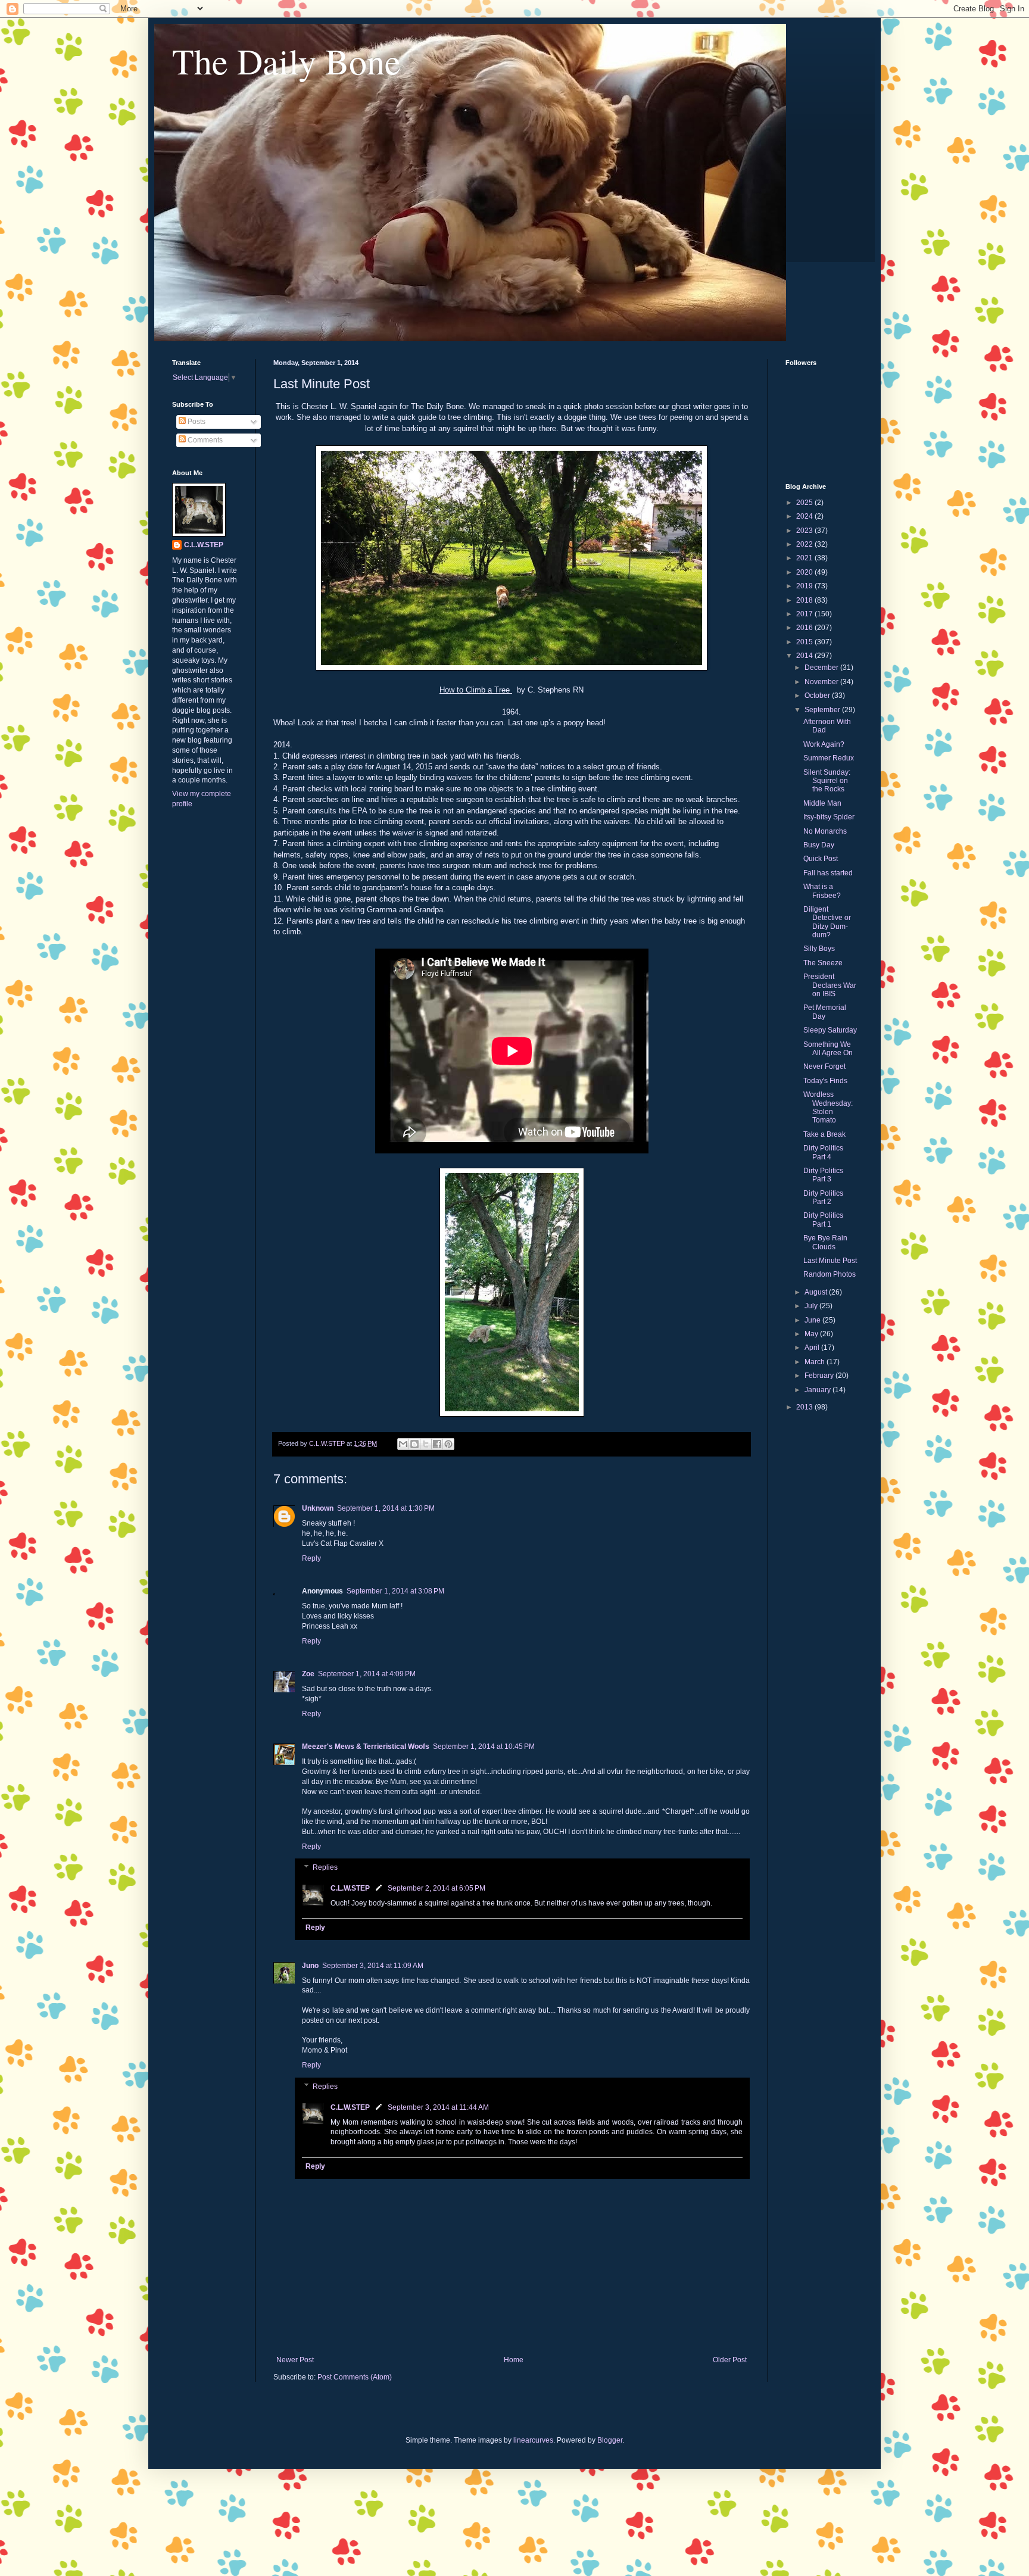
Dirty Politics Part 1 (823, 1220)
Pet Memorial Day (825, 1012)
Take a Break (824, 1134)
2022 (805, 544)
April (813, 1348)
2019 (805, 586)
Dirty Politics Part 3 (823, 1175)
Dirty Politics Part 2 (823, 1197)
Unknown (318, 1508)
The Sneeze (823, 963)
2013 (805, 1407)
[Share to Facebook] (437, 1444)
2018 (805, 600)
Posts (196, 422)
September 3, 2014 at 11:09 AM (373, 1966)
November (822, 682)
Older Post (730, 2360)
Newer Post (295, 2360)
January (818, 1390)
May (812, 1334)
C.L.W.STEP (350, 1888)
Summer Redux (829, 758)
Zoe (308, 1674)
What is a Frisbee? (822, 891)
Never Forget (824, 1066)
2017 (805, 614)
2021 (805, 558)
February (820, 1376)
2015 (805, 642)
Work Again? (824, 744)
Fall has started (828, 873)
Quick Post (821, 859)
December (822, 668)
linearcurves (533, 2440)
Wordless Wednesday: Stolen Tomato (828, 1107)
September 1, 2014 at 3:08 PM (395, 1591)
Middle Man (822, 803)
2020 (805, 572)
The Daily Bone (286, 61)
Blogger (610, 2440)
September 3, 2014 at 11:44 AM (438, 2107)
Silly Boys (819, 949)
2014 (805, 656)
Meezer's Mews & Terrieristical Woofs (366, 1747)
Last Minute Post (830, 1261)
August (817, 1292)
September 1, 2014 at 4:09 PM (367, 1674)
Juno (310, 1966)
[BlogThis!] (414, 1444)
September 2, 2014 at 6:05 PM (436, 1888)
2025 (805, 503)
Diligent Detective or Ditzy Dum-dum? (827, 922)
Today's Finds (825, 1081)
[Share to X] (426, 1444)
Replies (325, 1868)
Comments (204, 440)
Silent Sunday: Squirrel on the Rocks (827, 781)
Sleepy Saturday (830, 1030)
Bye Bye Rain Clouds (825, 1242)
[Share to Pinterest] (448, 1444)
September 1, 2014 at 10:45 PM (484, 1747)
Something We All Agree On (828, 1049)
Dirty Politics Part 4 (823, 1152)
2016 (805, 628)
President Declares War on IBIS (830, 985)
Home (514, 2360)
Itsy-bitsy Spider (829, 817)
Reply (311, 1558)
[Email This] (403, 1444)
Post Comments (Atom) (355, 2377)
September (823, 710)
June (813, 1320)
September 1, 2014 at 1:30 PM (386, 1508)
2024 (805, 516)
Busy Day (819, 845)
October (818, 696)
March (816, 1362)
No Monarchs (825, 831)
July (812, 1306)
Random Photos (830, 1274)
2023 (805, 531)
